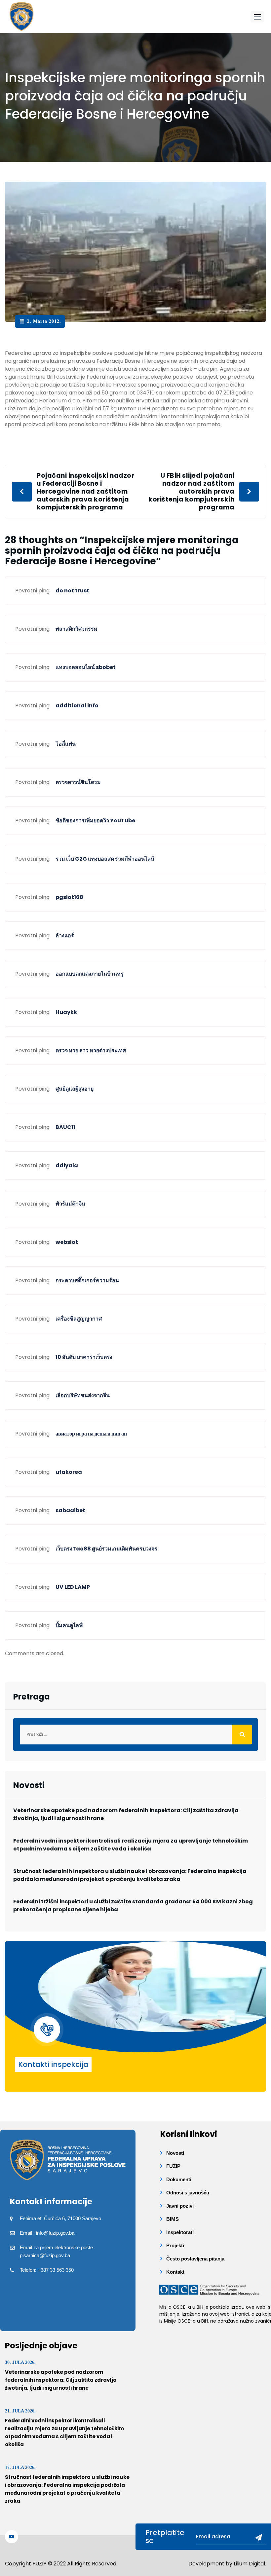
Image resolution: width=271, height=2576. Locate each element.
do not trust (72, 591)
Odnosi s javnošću (188, 2193)
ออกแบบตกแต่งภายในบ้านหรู (90, 974)
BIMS (173, 2219)
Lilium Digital (249, 2564)
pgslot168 (69, 897)
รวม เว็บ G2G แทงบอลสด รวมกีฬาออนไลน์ (105, 859)
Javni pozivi (180, 2206)
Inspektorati (180, 2232)
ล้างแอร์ (65, 935)
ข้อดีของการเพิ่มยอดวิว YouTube (95, 821)
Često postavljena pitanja (195, 2259)
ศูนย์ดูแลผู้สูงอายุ (75, 1089)
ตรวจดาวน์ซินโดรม (78, 782)
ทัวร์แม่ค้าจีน (70, 1204)
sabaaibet (70, 1510)
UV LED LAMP (73, 1587)
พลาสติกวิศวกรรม (77, 629)
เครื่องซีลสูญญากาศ (79, 1319)
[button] (257, 17)
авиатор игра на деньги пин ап (91, 1434)
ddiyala (67, 1165)
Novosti (175, 2153)
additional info (77, 706)
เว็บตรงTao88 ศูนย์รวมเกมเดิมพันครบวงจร (106, 1549)
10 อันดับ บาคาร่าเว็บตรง (84, 1357)
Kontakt (175, 2272)
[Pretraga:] (135, 1735)
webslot (67, 1242)
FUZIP (173, 2166)
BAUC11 (65, 1127)
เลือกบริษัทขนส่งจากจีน (83, 1395)
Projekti (175, 2245)
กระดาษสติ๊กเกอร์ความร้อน (87, 1280)
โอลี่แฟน (66, 744)
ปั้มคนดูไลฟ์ (69, 1625)
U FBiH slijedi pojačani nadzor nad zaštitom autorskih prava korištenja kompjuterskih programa (191, 492)
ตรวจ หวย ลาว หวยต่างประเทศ (91, 1050)
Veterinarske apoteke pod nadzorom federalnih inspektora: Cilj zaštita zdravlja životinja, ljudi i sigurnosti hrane (126, 1814)
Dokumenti (179, 2179)
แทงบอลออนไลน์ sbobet (86, 667)
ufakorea (69, 1472)
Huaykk (66, 1012)
